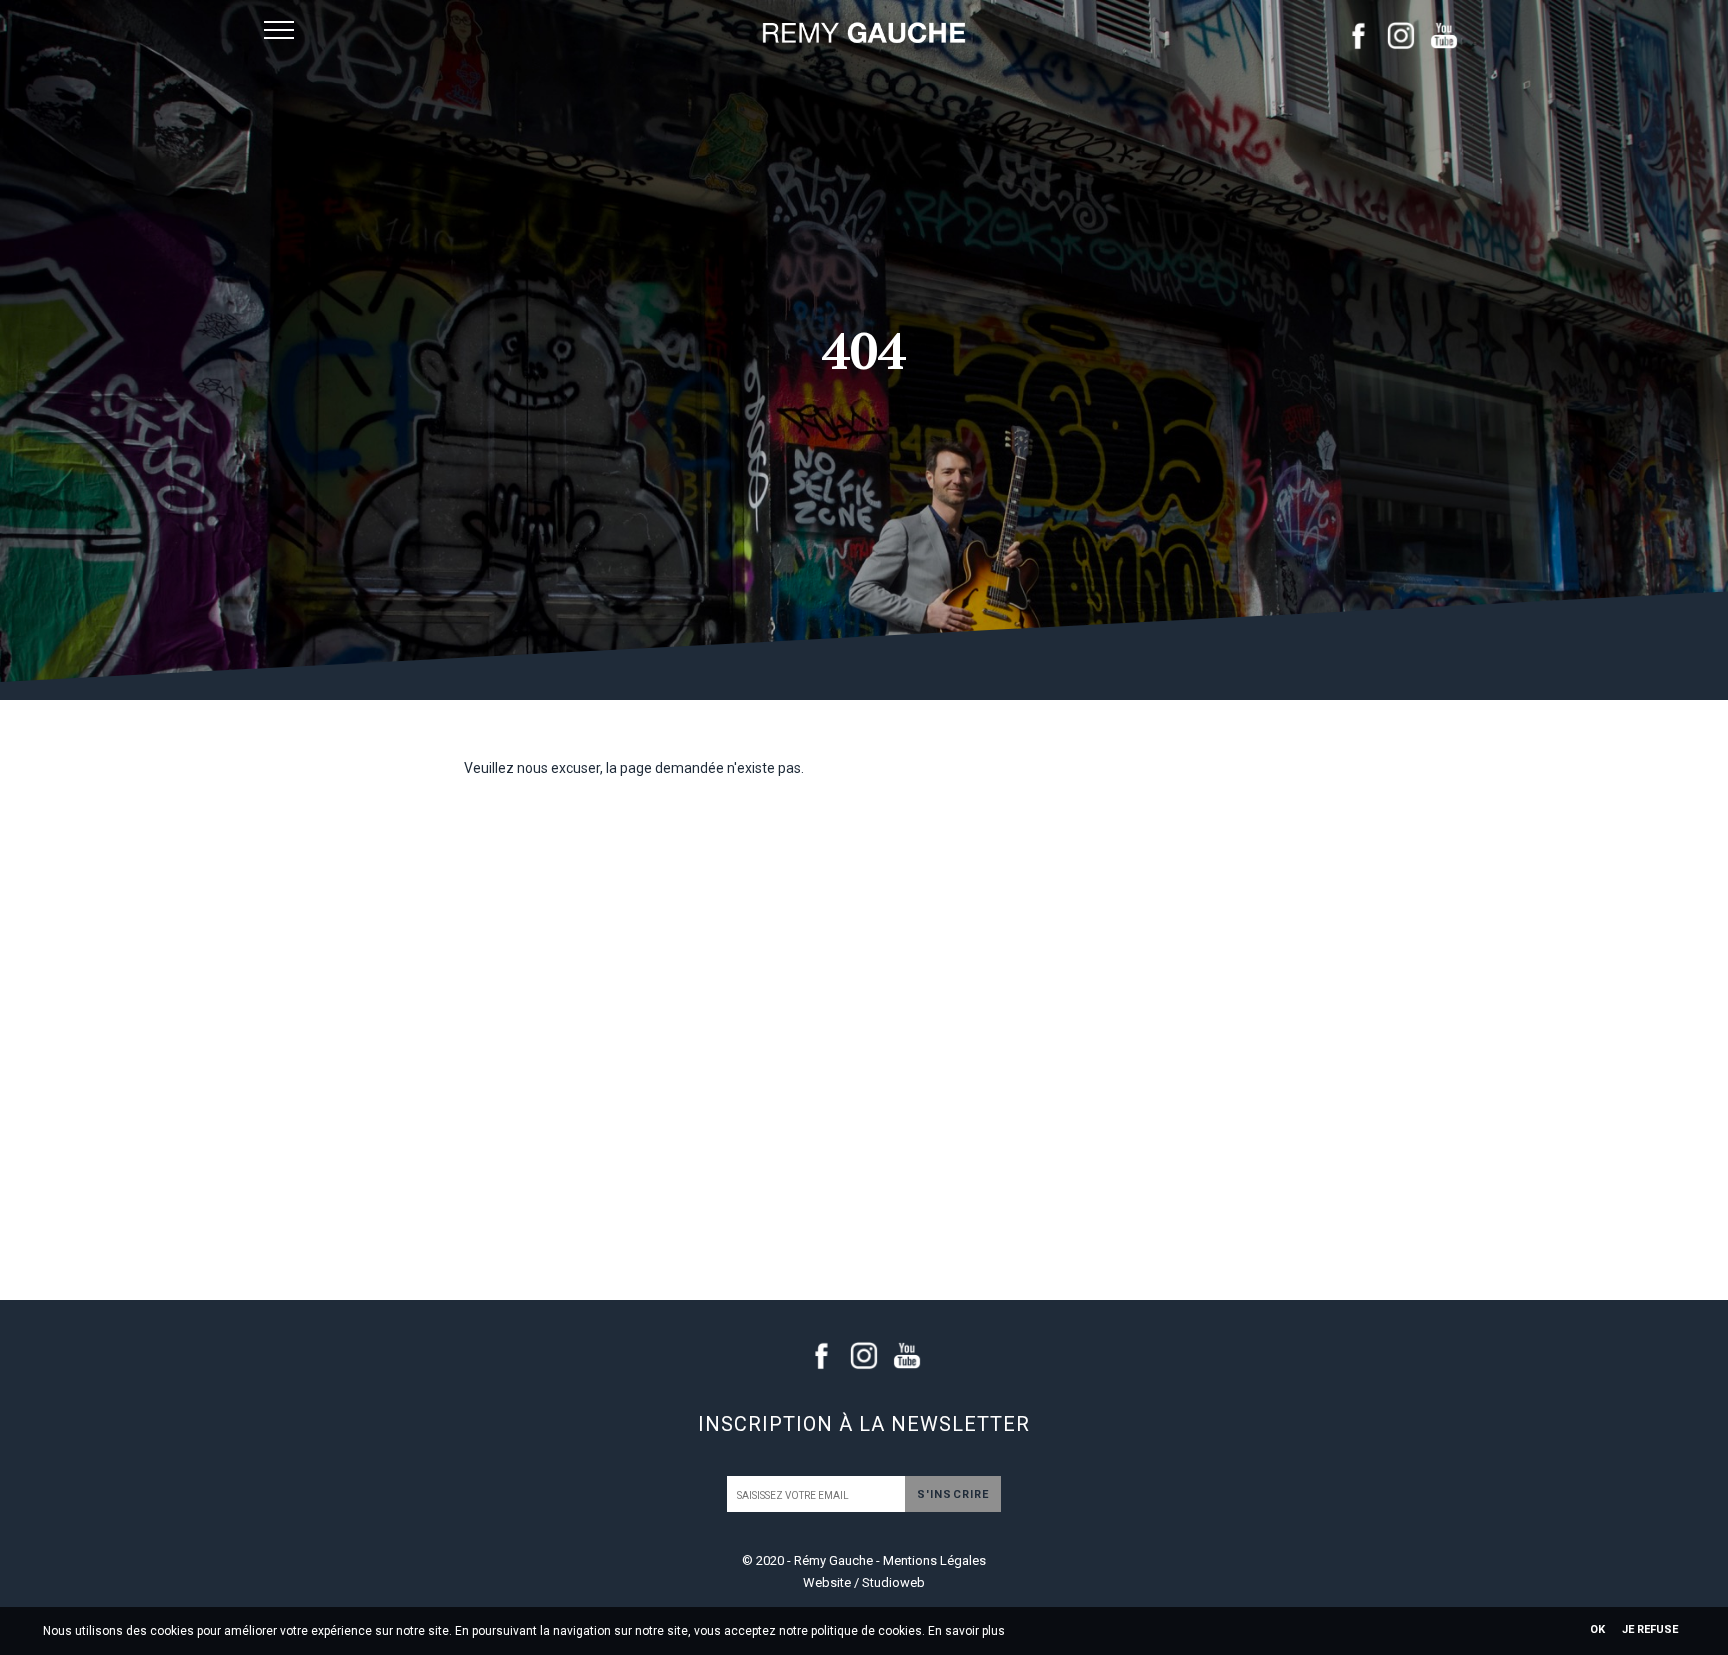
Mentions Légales (934, 1560)
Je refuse (1650, 1629)
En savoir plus (966, 1631)
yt (1444, 35)
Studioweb (893, 1582)
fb (1358, 35)
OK (1597, 1629)
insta (1401, 35)
